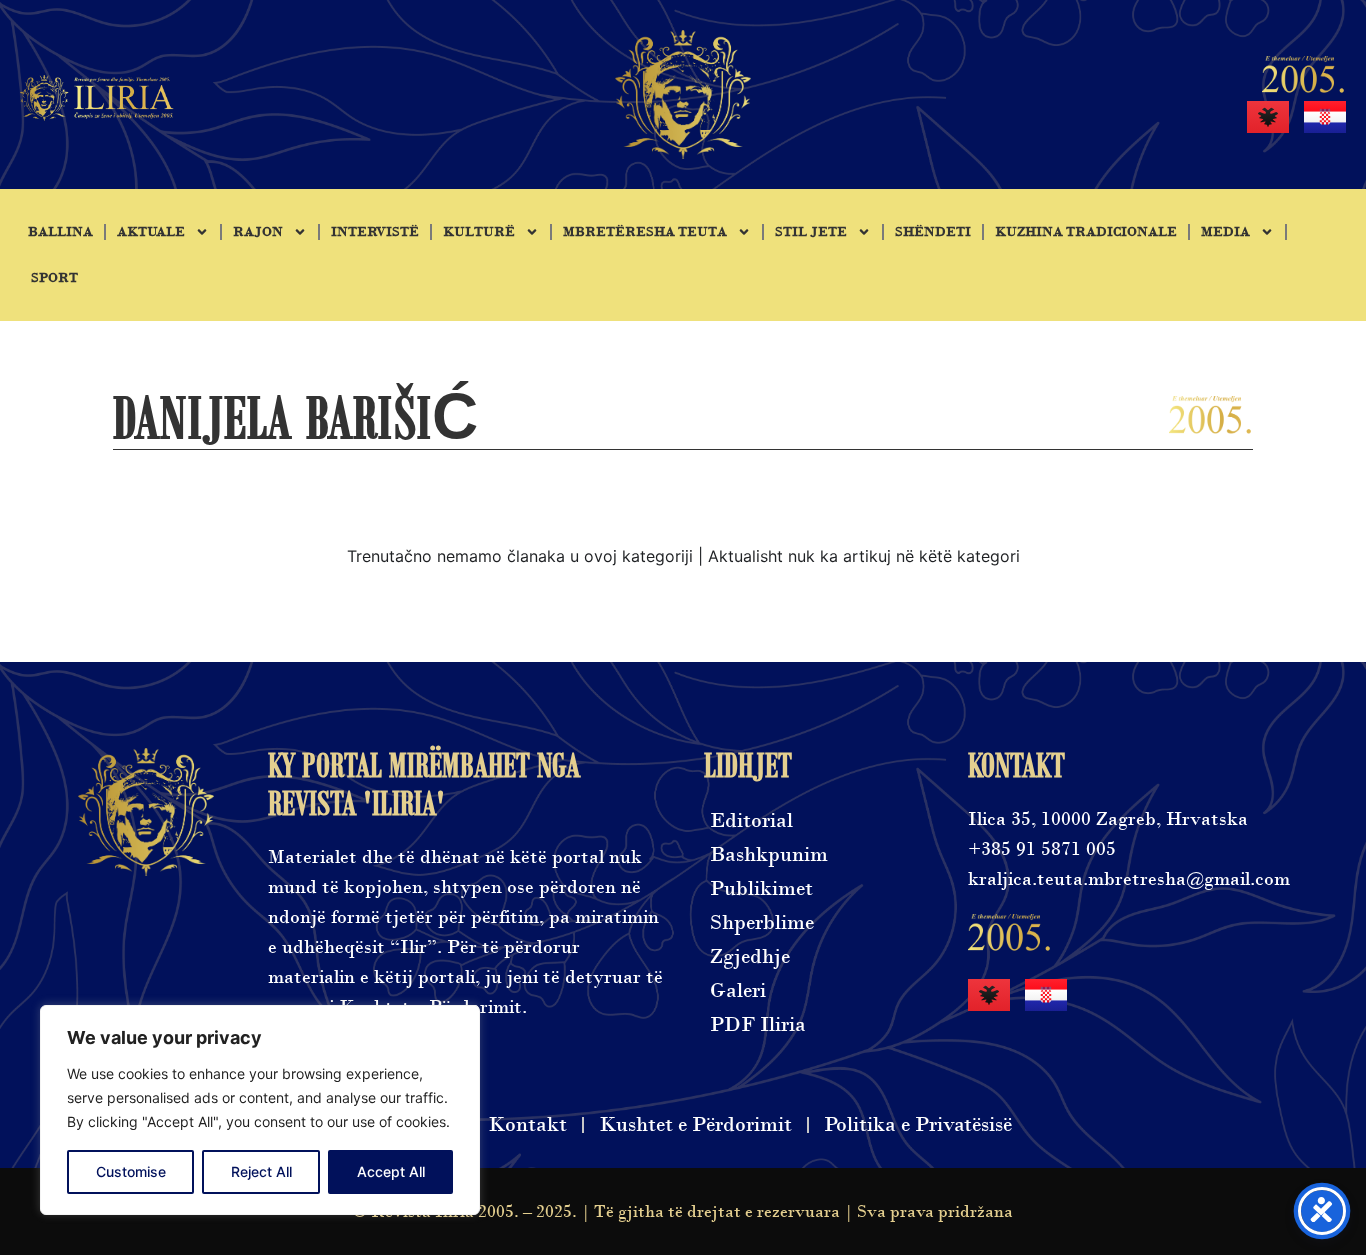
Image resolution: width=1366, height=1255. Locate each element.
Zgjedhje (750, 956)
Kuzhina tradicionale (1086, 232)
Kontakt (527, 1124)
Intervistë (375, 232)
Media (1225, 232)
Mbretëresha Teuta (645, 232)
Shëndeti (933, 232)
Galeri (738, 990)
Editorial (751, 820)
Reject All (261, 1171)
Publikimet (761, 888)
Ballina (60, 232)
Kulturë (479, 232)
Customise (131, 1171)
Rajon (258, 232)
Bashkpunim (769, 854)
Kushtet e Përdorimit (695, 1124)
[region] (260, 1110)
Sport (54, 278)
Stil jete (811, 232)
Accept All (391, 1171)
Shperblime (762, 922)
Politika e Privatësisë (918, 1124)
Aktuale (151, 232)
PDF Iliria (758, 1024)
